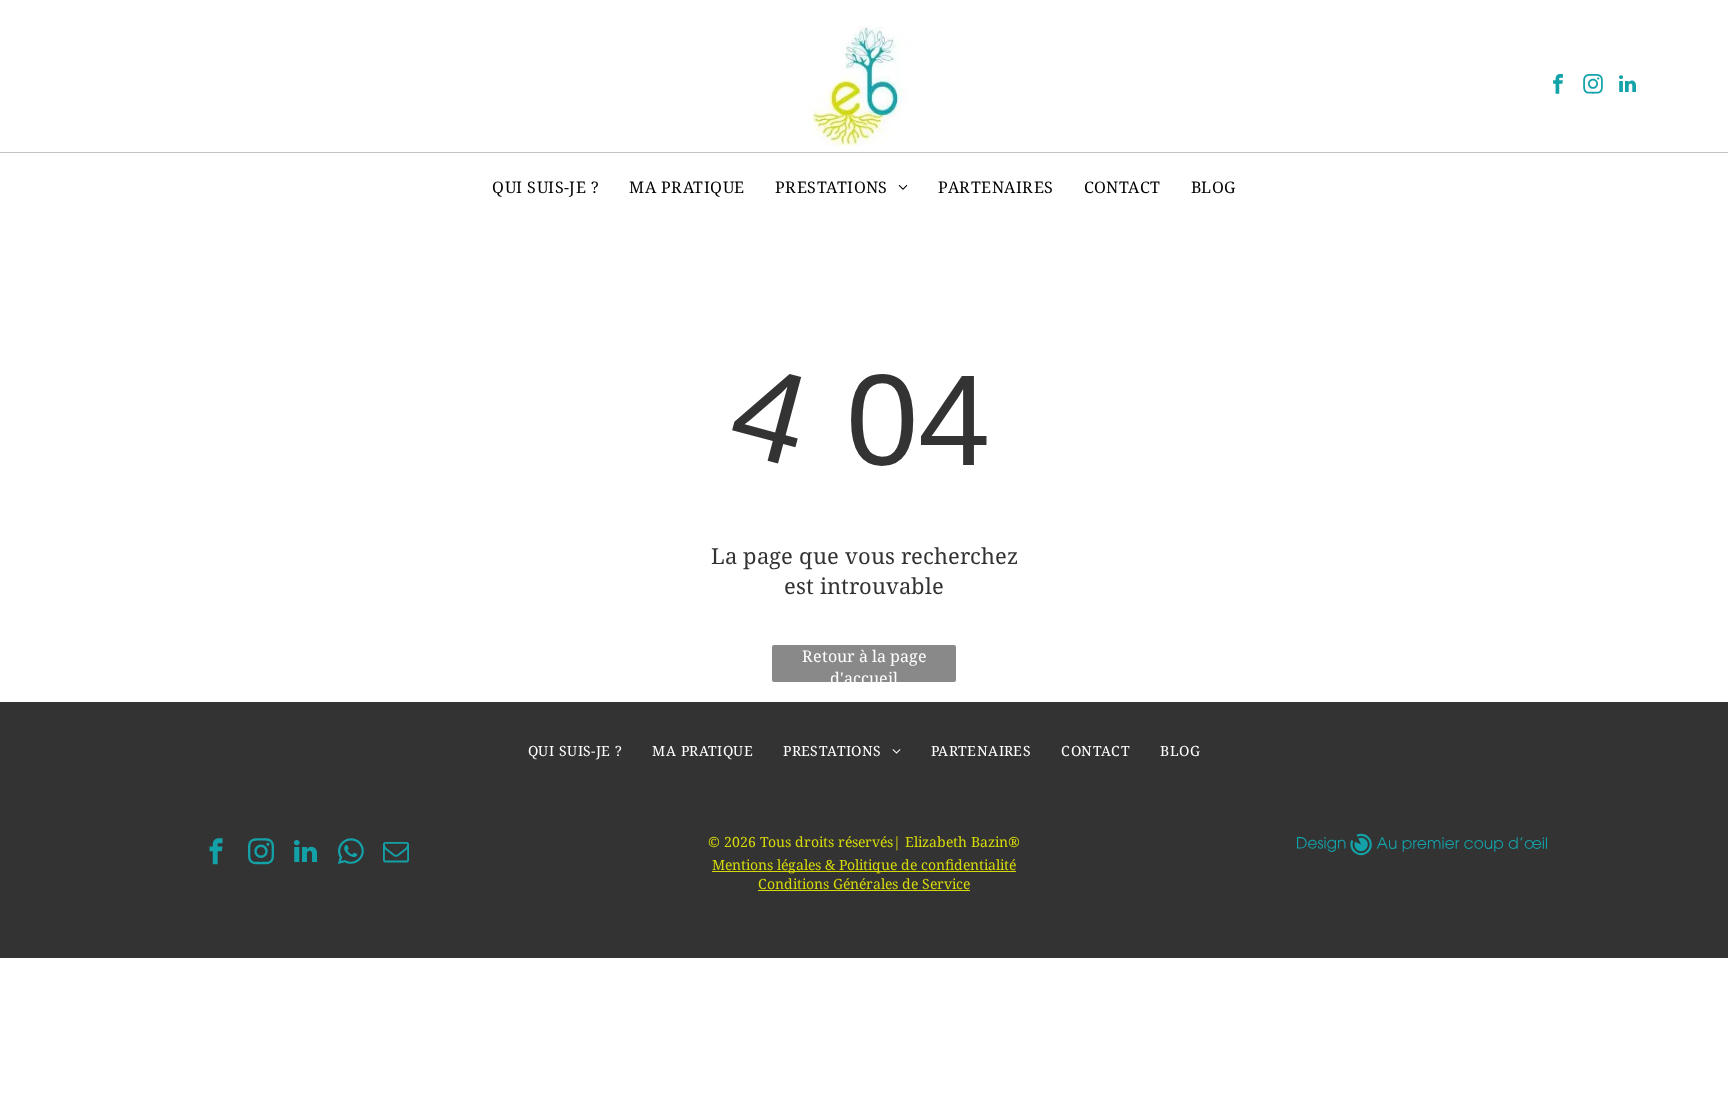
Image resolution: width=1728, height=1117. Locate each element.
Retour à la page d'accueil (864, 663)
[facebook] (1558, 86)
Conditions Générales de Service (864, 883)
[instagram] (1593, 86)
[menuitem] (545, 187)
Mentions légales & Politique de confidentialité (864, 864)
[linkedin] (1628, 86)
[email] (396, 854)
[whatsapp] (351, 854)
